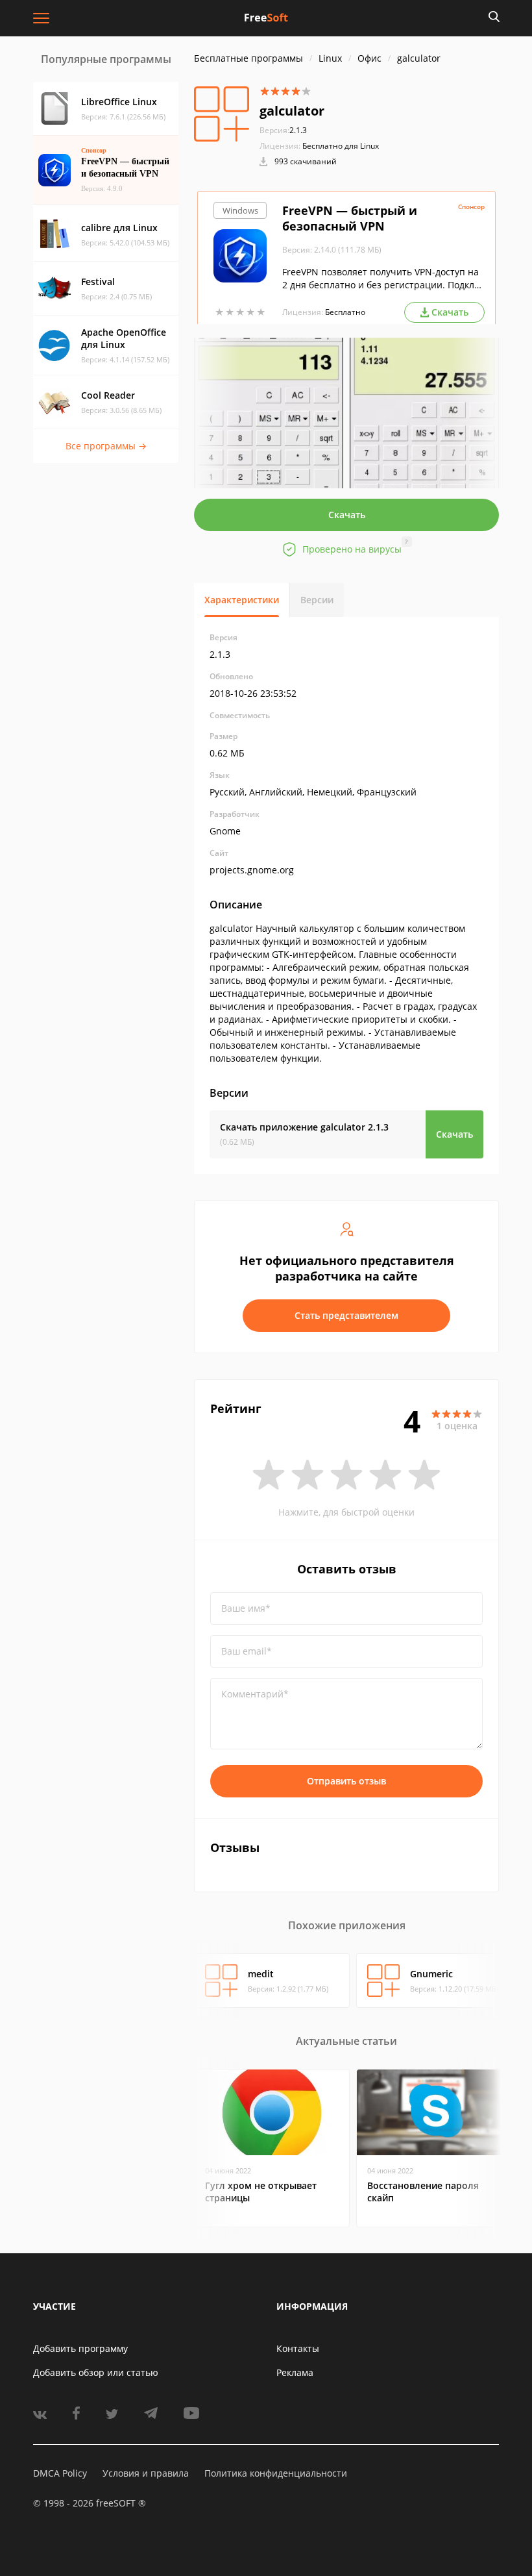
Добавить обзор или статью (96, 2372)
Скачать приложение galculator (304, 1127)
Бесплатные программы (248, 58)
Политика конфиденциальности (276, 2473)
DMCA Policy (60, 2473)
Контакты (298, 2348)
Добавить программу (80, 2348)
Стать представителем (346, 1315)
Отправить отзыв (346, 1781)
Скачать (347, 515)
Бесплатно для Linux (341, 146)
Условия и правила (146, 2473)
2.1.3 (283, 130)
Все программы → (106, 446)
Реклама (295, 2372)
